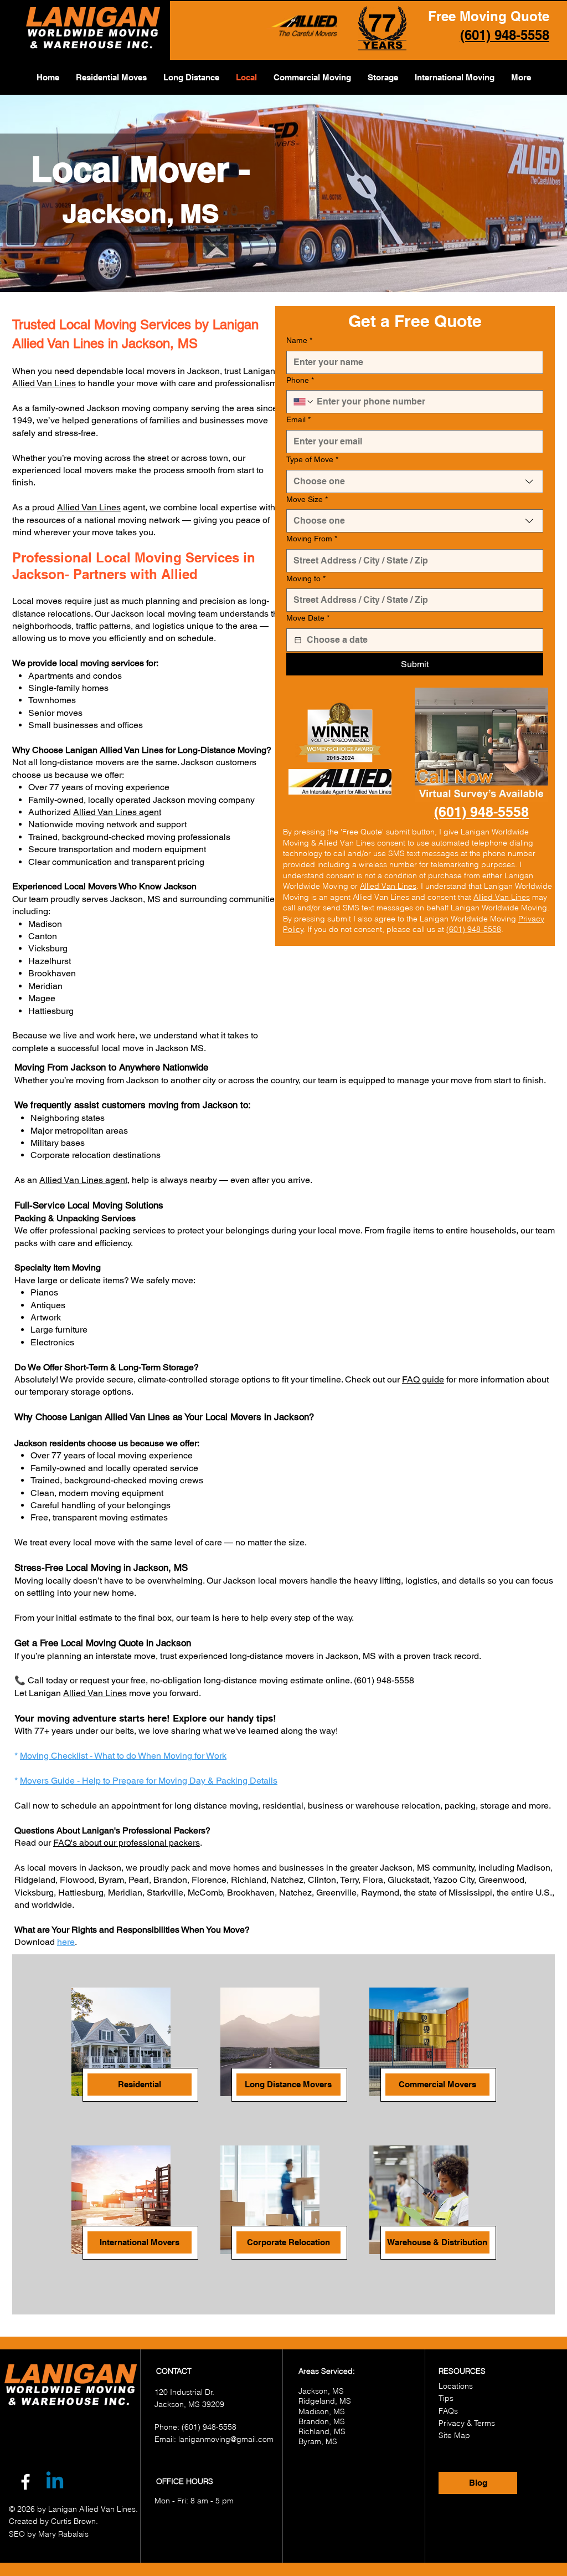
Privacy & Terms (467, 2423)
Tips (446, 2398)
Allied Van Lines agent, (84, 1180)
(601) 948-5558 (474, 929)
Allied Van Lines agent (117, 812)
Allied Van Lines (44, 383)
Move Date (308, 618)
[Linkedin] (55, 2482)
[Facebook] (25, 2482)
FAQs (448, 2411)
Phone (300, 380)
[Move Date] (298, 640)
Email (298, 419)
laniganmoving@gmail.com (226, 2439)
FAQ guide (423, 1379)
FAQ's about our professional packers (127, 1843)
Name (299, 340)
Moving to (306, 578)
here (66, 1942)
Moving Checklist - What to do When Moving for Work (123, 1756)
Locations (456, 2386)
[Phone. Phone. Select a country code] (304, 402)
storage (495, 1806)
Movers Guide (48, 1781)
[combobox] (415, 482)
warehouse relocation (398, 1806)
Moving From (312, 539)
